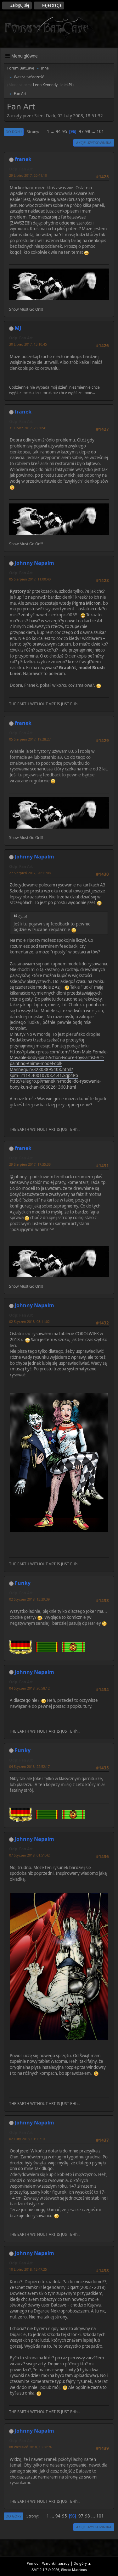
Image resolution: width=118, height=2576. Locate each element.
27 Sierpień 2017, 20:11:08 (30, 873)
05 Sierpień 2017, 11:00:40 (30, 579)
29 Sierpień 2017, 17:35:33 (30, 1164)
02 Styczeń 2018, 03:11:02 (29, 1321)
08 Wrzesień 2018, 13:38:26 (31, 2447)
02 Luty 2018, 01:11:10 (27, 2139)
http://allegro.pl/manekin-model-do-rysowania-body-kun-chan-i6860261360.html (55, 1084)
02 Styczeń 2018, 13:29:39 (29, 1599)
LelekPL (66, 85)
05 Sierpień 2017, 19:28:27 (30, 739)
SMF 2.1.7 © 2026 (45, 2570)
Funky (23, 1583)
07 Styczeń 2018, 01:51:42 (29, 1855)
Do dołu (14, 132)
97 (81, 131)
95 (65, 131)
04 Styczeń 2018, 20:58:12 (29, 1688)
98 (88, 131)
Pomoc (32, 2563)
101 (100, 131)
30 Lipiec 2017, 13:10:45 (28, 344)
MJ (18, 328)
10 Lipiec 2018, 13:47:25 (28, 2269)
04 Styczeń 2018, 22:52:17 (29, 1766)
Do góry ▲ (82, 2563)
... (53, 131)
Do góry (14, 2516)
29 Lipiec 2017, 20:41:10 (28, 175)
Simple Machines (74, 2570)
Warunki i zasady (56, 2563)
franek (23, 159)
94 (58, 131)
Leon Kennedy (45, 85)
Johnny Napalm (34, 563)
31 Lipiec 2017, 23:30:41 (28, 428)
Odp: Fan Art (21, 169)
